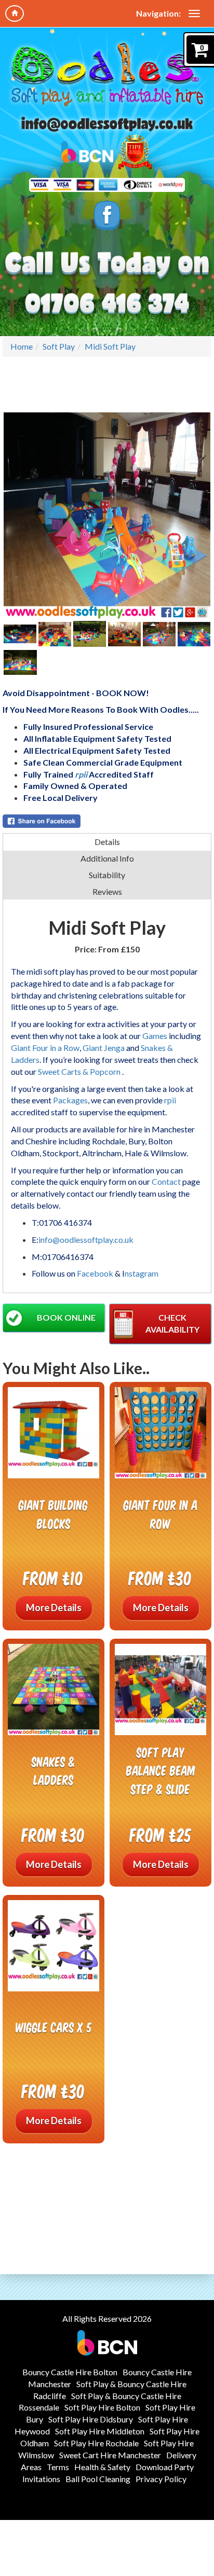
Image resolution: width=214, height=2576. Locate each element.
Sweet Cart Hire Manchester (110, 2455)
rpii (81, 774)
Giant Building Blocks (53, 1514)
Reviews (107, 891)
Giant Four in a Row (45, 1048)
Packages (70, 1100)
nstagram (142, 1273)
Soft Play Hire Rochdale (96, 2443)
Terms (58, 2467)
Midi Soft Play (110, 346)
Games (155, 1036)
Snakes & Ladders (53, 1771)
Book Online (66, 1317)
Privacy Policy (161, 2479)
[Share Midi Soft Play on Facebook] (107, 821)
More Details (54, 1608)
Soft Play (59, 346)
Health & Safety (102, 2467)
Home (22, 346)
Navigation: (158, 13)
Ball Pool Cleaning (98, 2479)
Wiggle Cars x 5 (54, 2027)
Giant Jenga (104, 1048)
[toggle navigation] (194, 13)
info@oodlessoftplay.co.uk (86, 1239)
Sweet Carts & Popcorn (80, 1071)
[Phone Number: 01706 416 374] (107, 304)
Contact (166, 1181)
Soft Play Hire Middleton (100, 2431)
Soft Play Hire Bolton (102, 2407)
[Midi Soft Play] (107, 516)
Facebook (95, 1273)
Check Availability (172, 1323)
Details (107, 842)
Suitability (107, 875)
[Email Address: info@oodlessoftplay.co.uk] (107, 124)
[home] (15, 13)
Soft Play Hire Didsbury (91, 2419)
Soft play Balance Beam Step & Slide (161, 1770)
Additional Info (107, 858)
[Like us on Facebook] (107, 215)
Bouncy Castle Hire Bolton (70, 2372)
